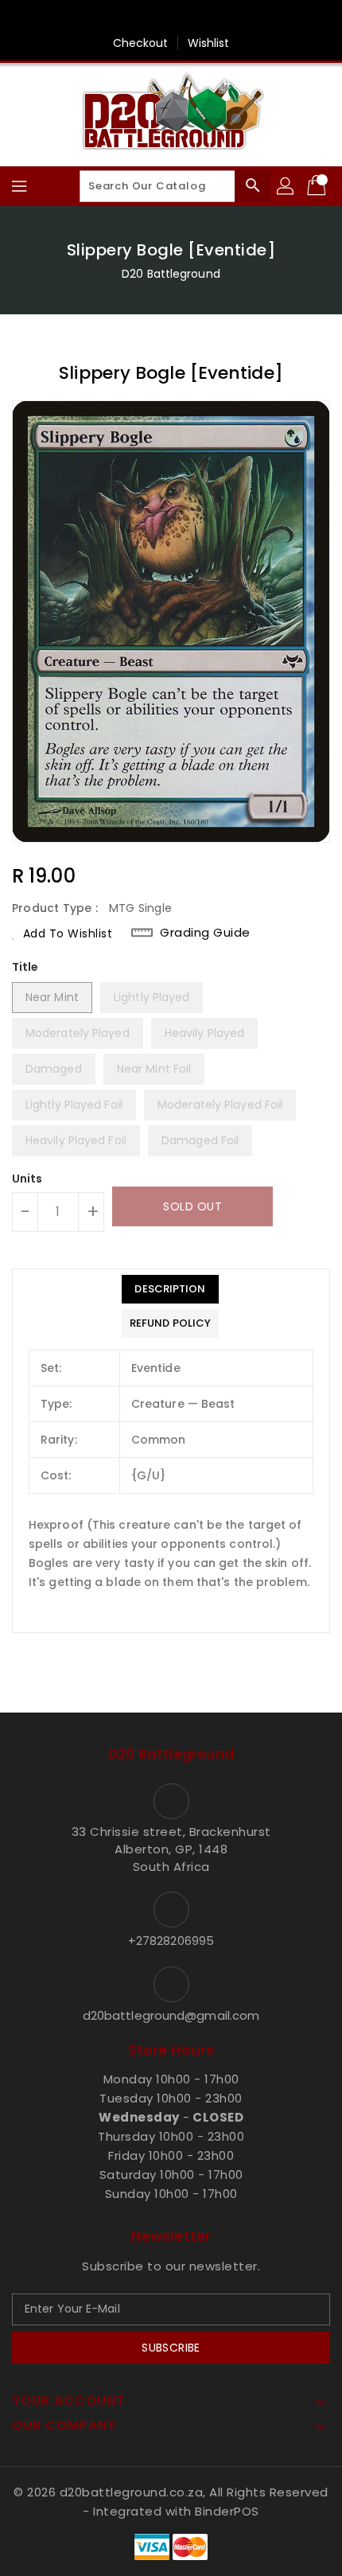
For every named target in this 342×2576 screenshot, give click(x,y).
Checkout (141, 43)
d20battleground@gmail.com (171, 2015)
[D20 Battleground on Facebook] (171, 18)
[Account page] (286, 186)
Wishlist (209, 43)
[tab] (170, 1289)
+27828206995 (171, 1941)
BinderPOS (227, 2511)
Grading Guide (205, 933)
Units (27, 1179)
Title (25, 967)
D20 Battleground (171, 274)
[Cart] (318, 186)
